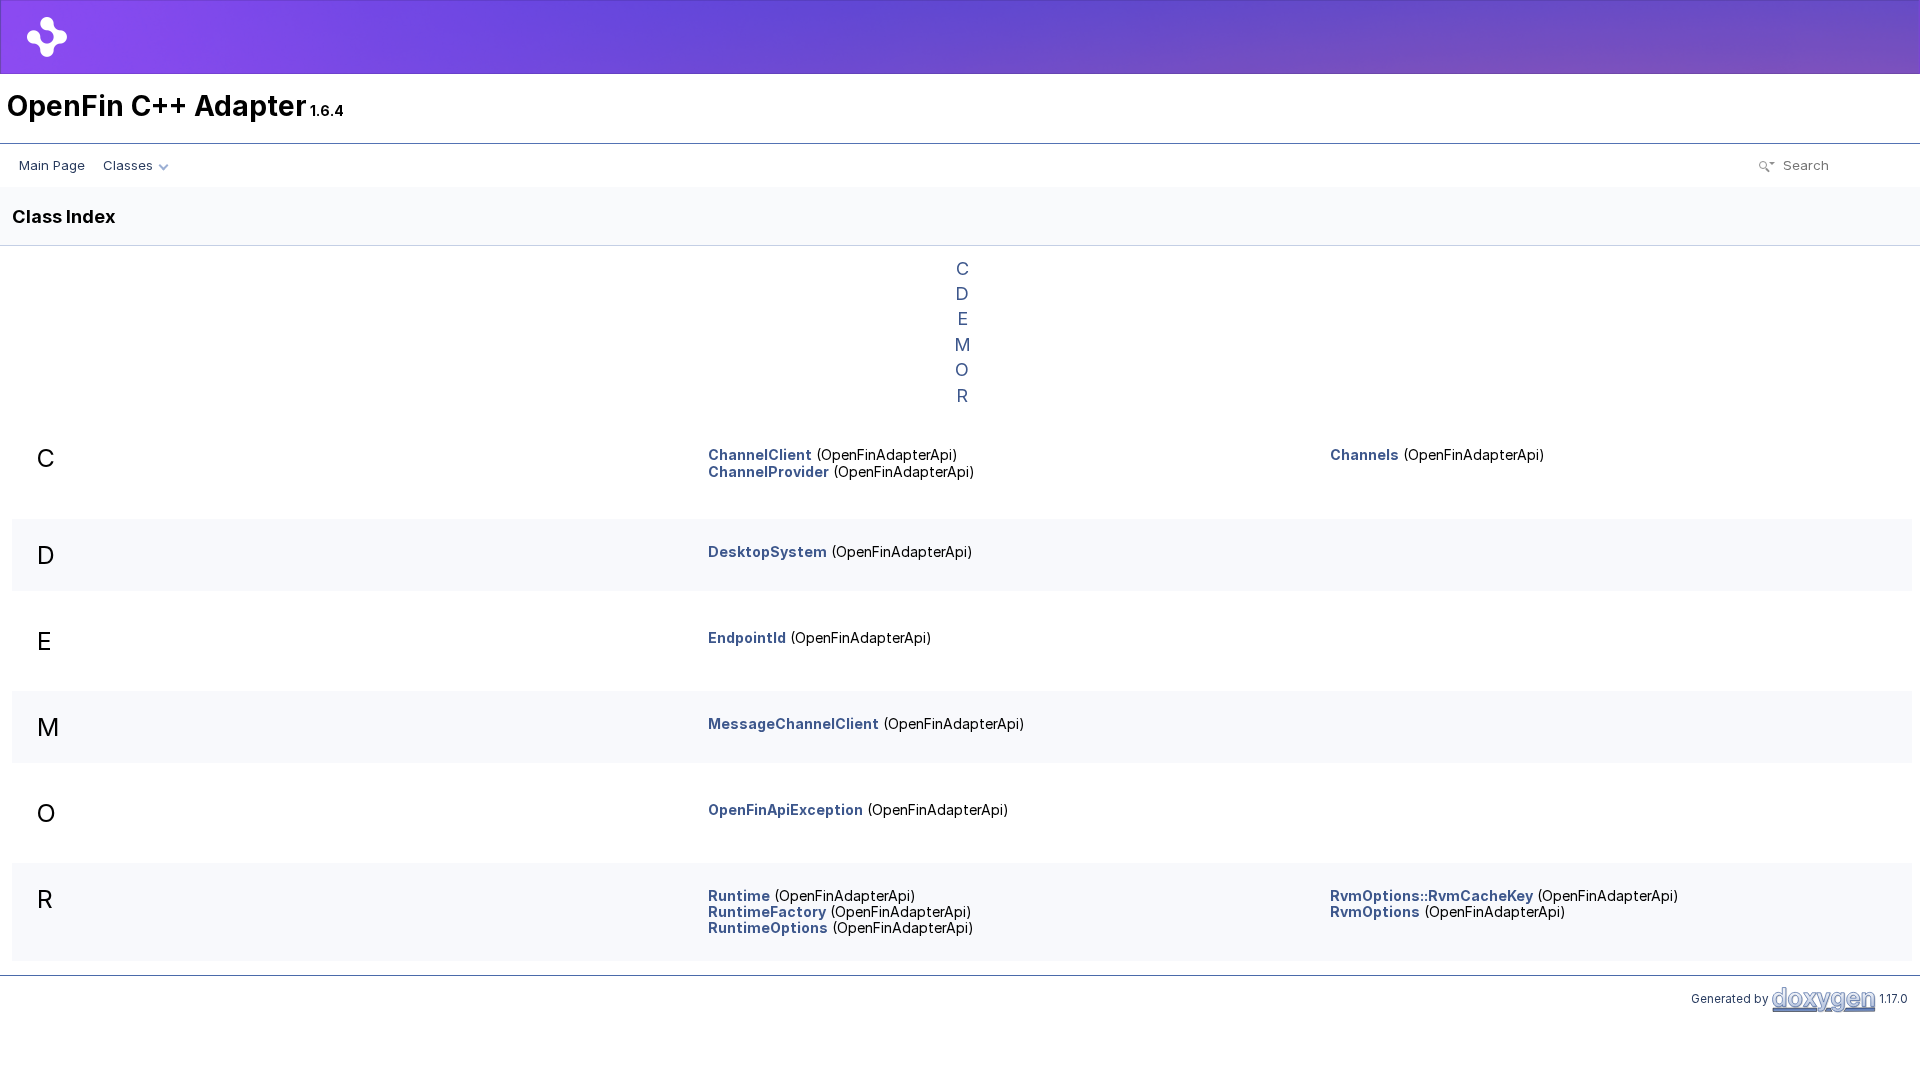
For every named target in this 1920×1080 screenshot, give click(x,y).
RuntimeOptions (768, 927)
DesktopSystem (767, 551)
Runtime (739, 895)
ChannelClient (760, 454)
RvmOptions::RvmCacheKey (1431, 895)
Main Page (52, 165)
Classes (128, 165)
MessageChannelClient (793, 723)
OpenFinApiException (785, 809)
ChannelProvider (768, 471)
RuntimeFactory (767, 911)
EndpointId (747, 637)
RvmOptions (1375, 911)
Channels (1364, 454)
